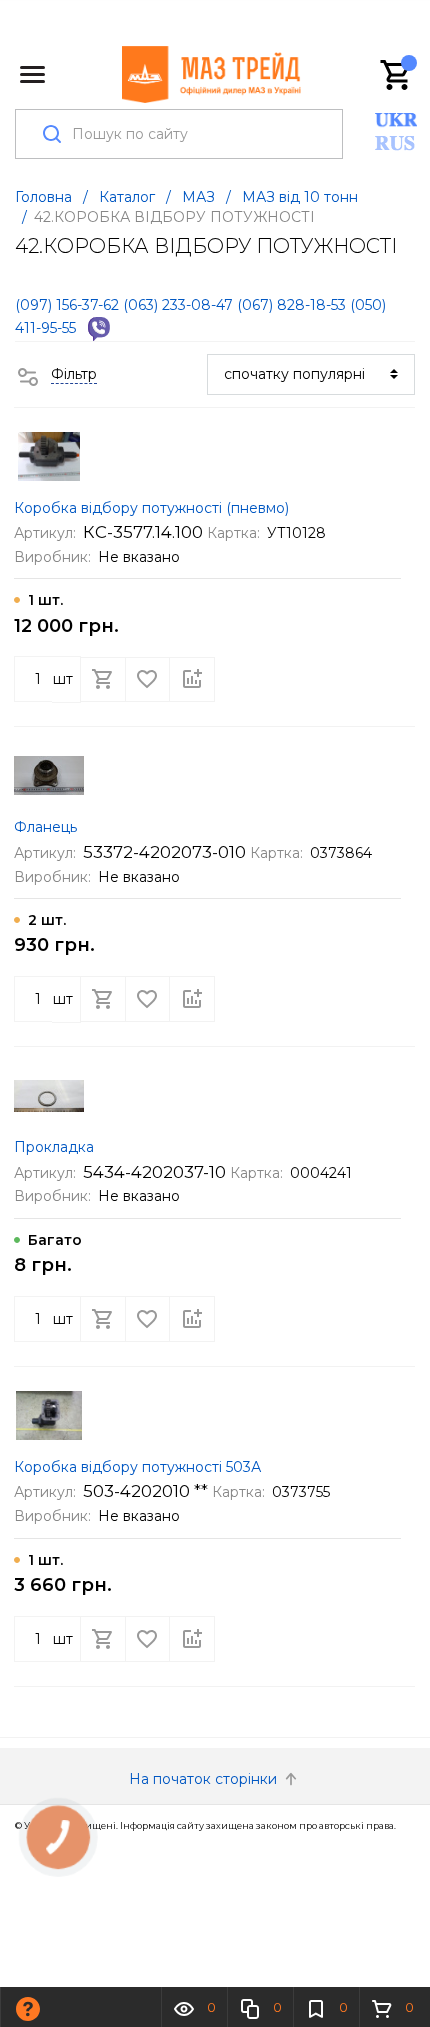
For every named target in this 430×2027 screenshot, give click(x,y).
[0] (397, 75)
